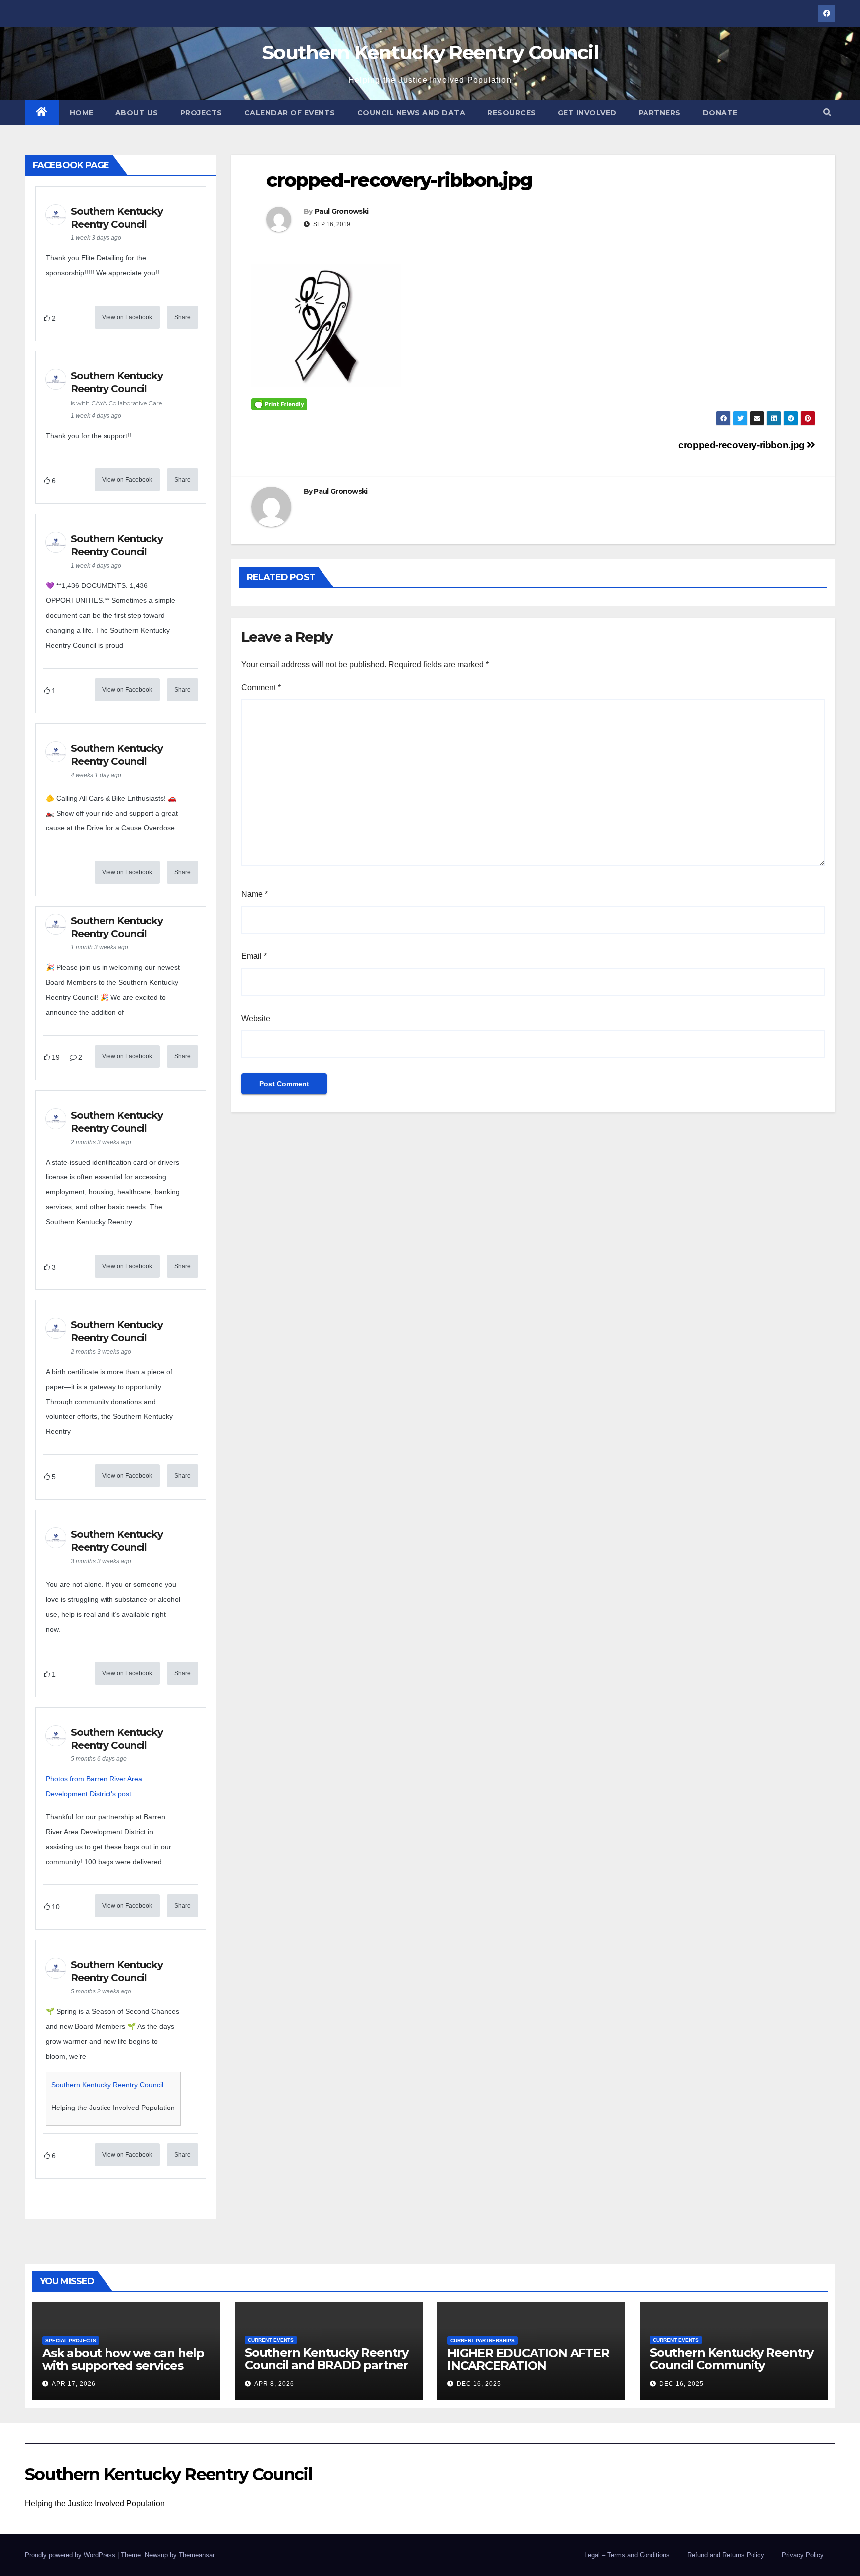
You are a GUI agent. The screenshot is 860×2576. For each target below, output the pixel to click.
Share (182, 317)
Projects (201, 113)
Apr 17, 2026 (74, 2384)
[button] (827, 112)
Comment (261, 687)
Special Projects (71, 2340)
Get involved (587, 113)
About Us (137, 113)
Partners (660, 113)
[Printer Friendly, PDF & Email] (279, 404)
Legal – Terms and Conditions (627, 2555)
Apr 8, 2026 (274, 2384)
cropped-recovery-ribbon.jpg (743, 445)
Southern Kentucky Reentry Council (430, 52)
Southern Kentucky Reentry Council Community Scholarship (732, 2365)
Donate (720, 113)
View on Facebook (127, 317)
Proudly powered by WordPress (71, 2555)
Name (255, 894)
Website (256, 1018)
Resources (512, 113)
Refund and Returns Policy (726, 2555)
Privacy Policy (803, 2555)
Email (254, 956)
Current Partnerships (483, 2340)
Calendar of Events (290, 113)
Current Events (271, 2340)
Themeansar (196, 2555)
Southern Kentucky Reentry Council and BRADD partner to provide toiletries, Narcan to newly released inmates (326, 2371)
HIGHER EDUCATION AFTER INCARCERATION (528, 2359)
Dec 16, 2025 (479, 2384)
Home (82, 113)
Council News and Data (412, 113)
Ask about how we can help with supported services (123, 2359)
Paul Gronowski (341, 211)
